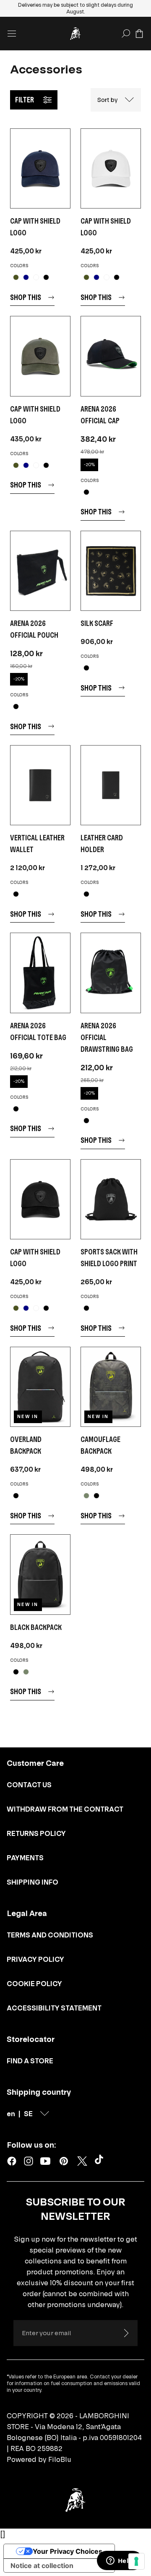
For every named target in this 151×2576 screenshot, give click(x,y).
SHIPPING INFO (33, 1882)
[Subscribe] (126, 2333)
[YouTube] (45, 2161)
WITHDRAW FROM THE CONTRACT (65, 1809)
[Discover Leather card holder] (111, 785)
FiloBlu (60, 2459)
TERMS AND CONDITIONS (50, 1935)
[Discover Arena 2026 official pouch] (40, 571)
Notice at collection (42, 2566)
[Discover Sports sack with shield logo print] (111, 1199)
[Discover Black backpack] (40, 1574)
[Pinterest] (64, 2161)
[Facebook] (12, 2161)
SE (28, 2114)
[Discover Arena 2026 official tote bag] (40, 973)
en (11, 2114)
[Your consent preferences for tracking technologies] (136, 2561)
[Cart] (139, 34)
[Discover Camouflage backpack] (111, 1387)
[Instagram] (29, 2161)
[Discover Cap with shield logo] (40, 168)
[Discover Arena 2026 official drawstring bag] (111, 973)
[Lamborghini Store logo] (75, 34)
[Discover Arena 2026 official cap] (111, 356)
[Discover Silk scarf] (111, 571)
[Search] (126, 34)
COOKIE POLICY (34, 1984)
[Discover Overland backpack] (40, 1387)
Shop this (26, 297)
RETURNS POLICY (36, 1833)
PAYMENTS (25, 1858)
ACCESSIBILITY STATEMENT (54, 2008)
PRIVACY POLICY (35, 1959)
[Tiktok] (101, 2161)
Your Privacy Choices (68, 2551)
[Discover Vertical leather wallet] (40, 785)
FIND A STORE (30, 2061)
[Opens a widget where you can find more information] (120, 2561)
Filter (25, 100)
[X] (82, 2161)
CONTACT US (29, 1785)
